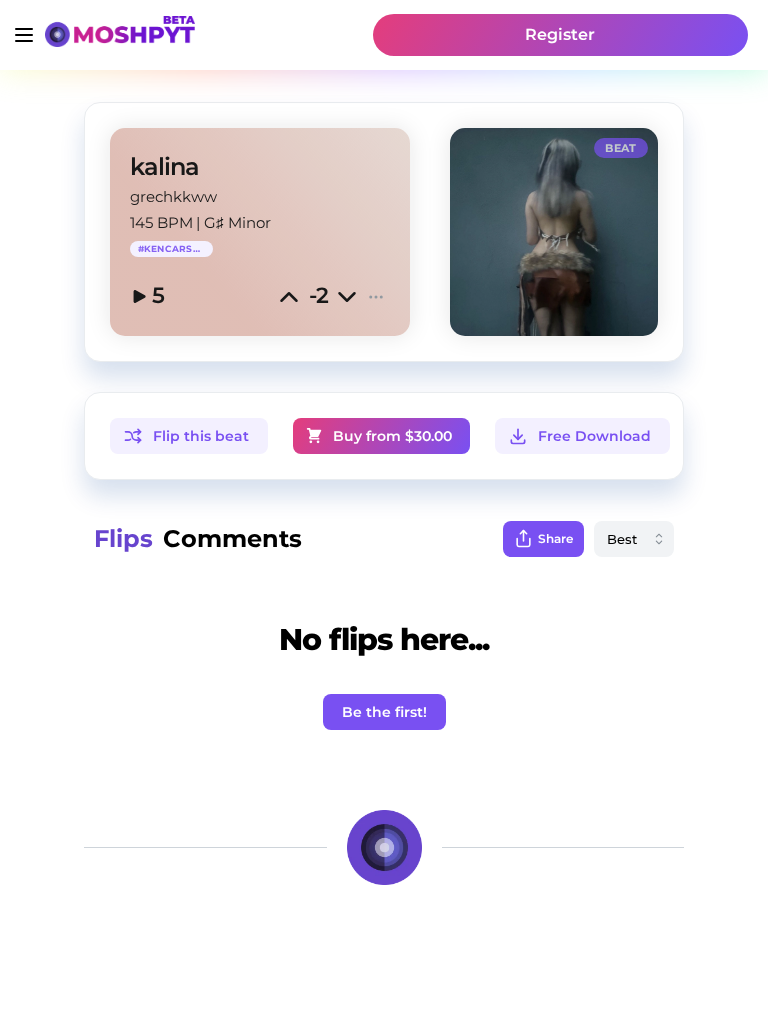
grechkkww (173, 196)
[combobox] (634, 539)
